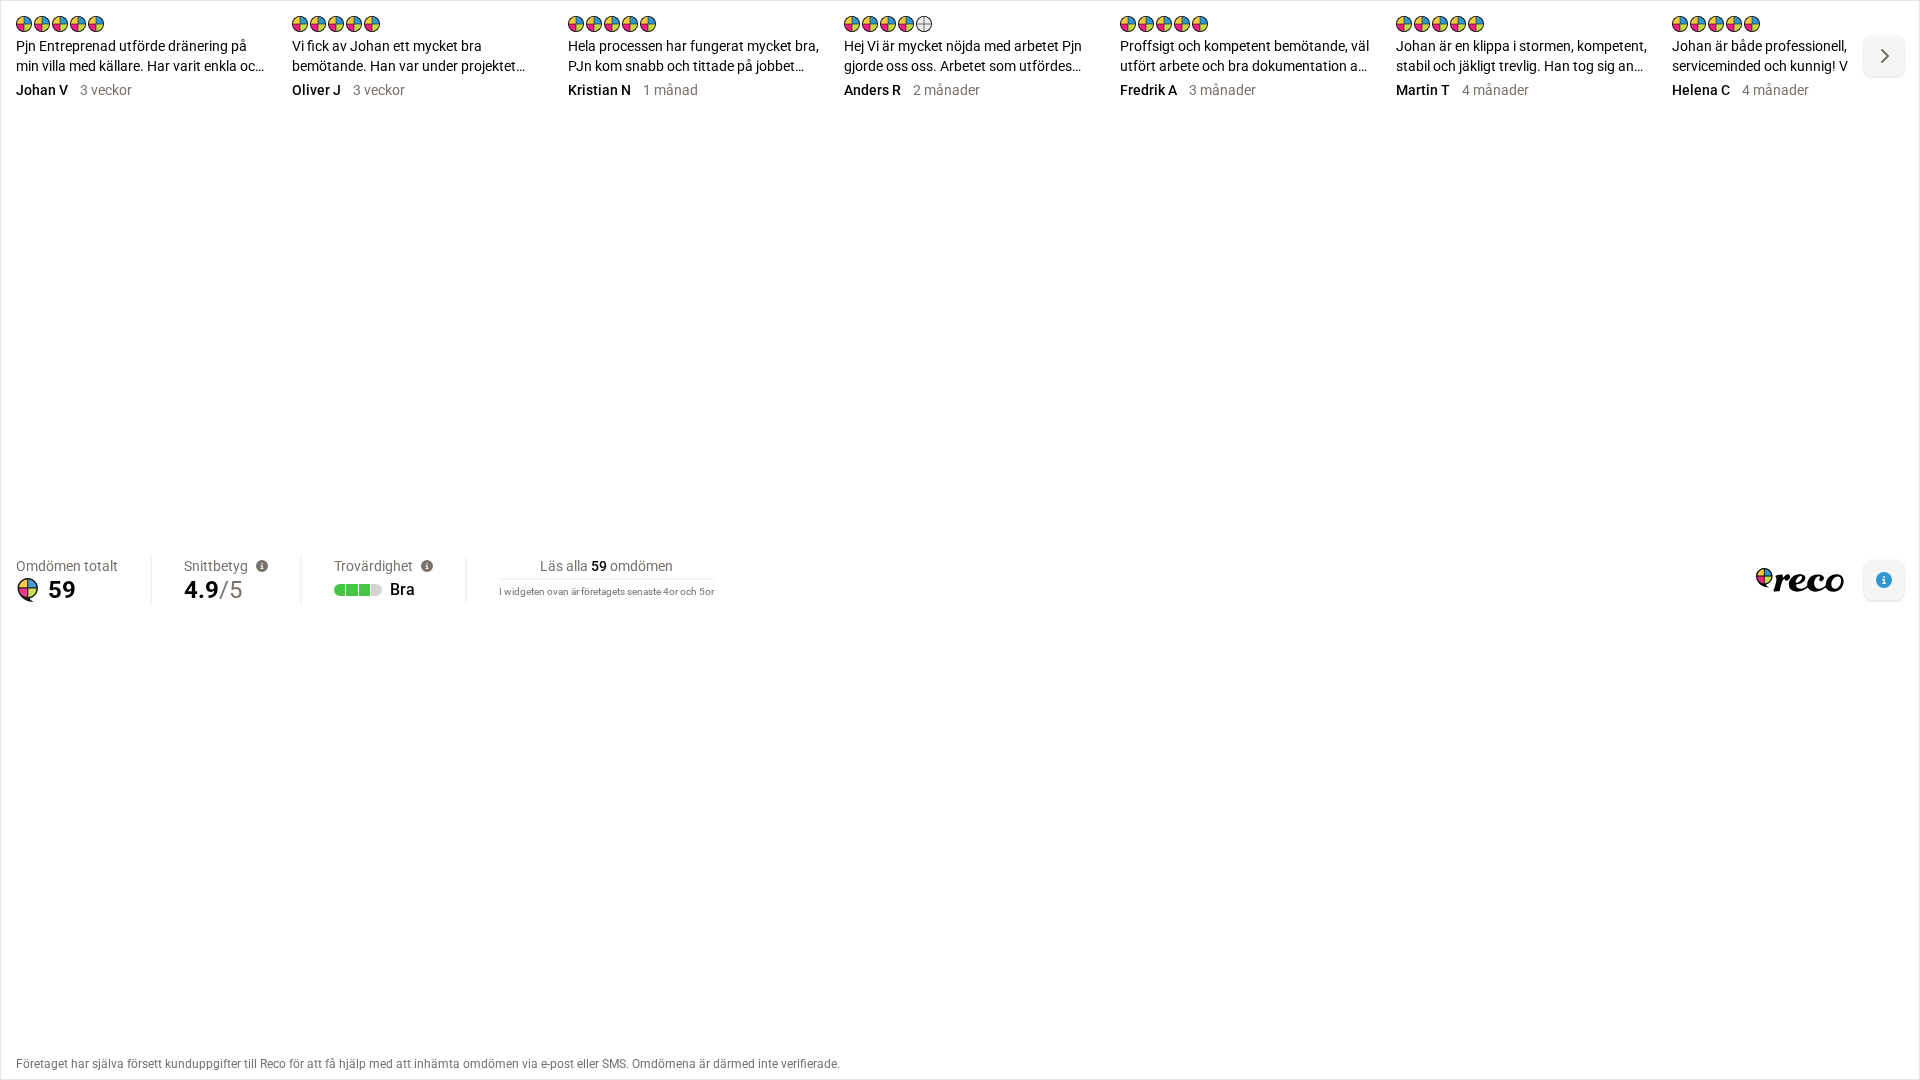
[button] (1884, 580)
